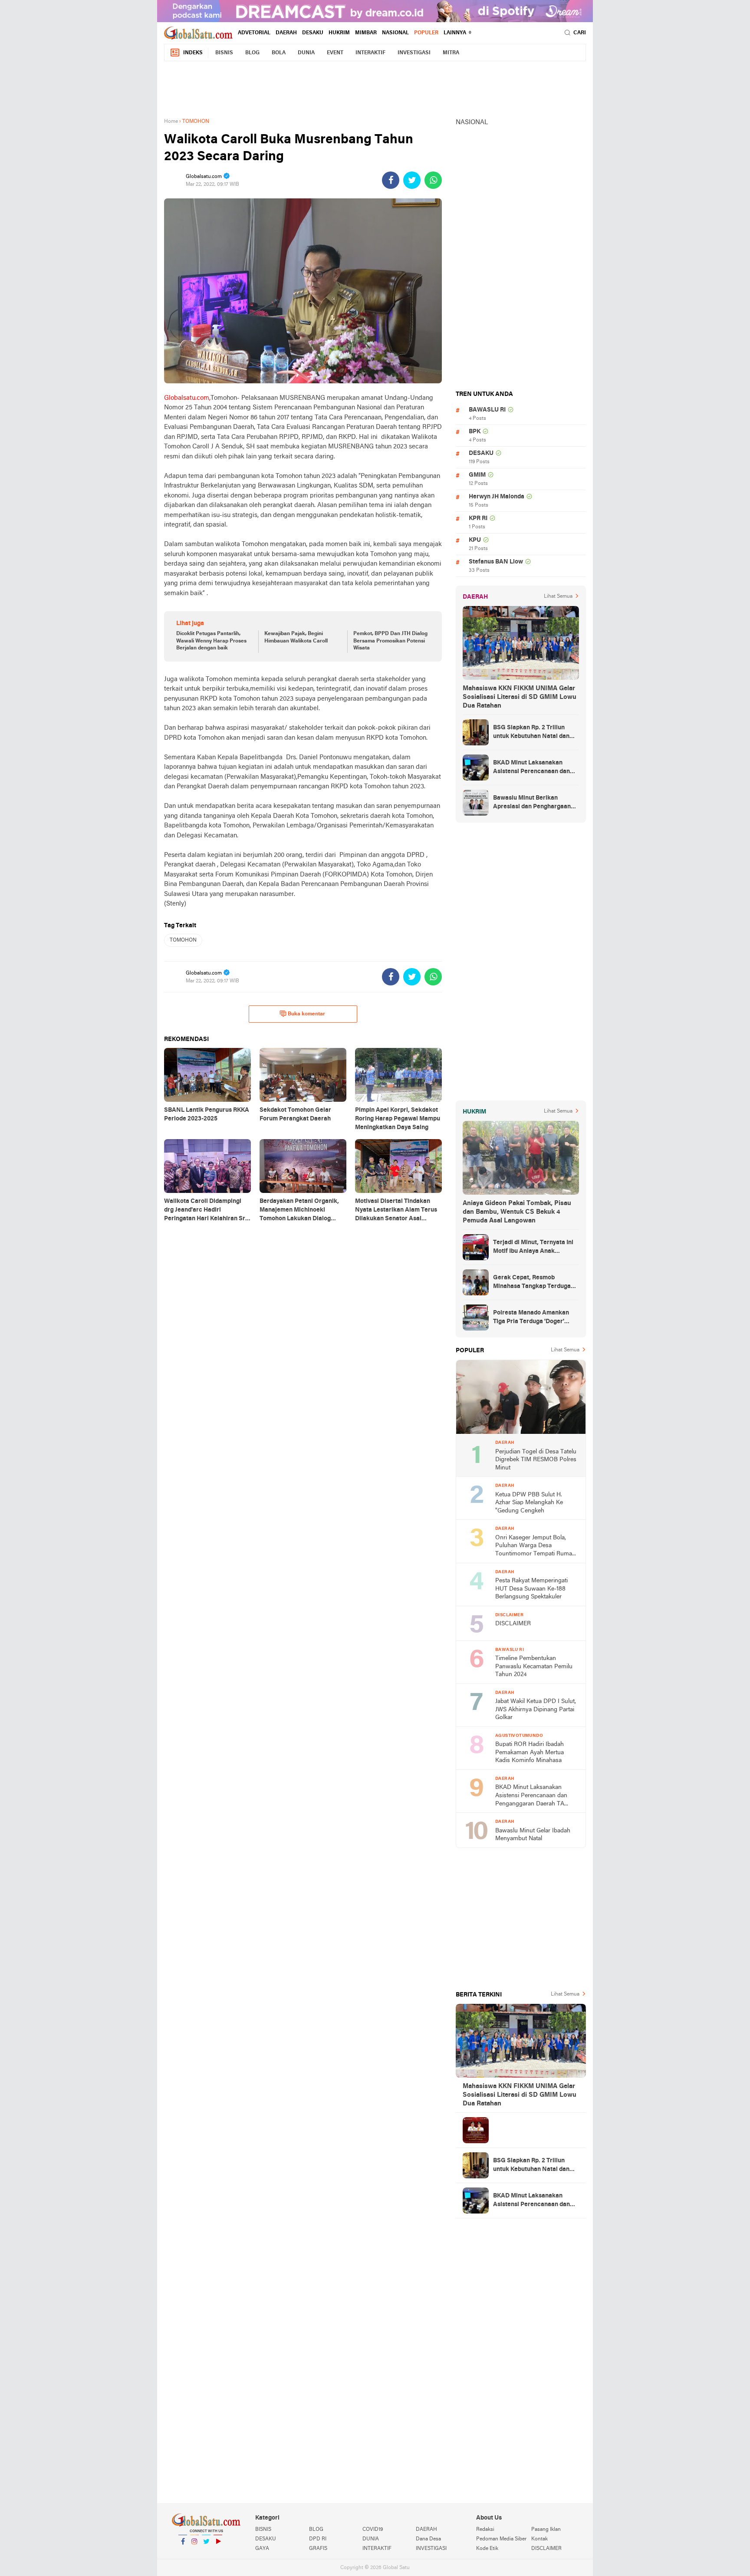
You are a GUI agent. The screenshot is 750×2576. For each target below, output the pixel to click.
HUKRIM (339, 33)
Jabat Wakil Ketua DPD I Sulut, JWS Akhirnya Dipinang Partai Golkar (536, 1710)
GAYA (262, 2549)
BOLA (279, 53)
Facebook (183, 2553)
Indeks (193, 53)
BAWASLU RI (487, 410)
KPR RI (478, 519)
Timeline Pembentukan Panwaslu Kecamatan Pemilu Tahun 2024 (534, 1667)
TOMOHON (183, 940)
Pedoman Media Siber (501, 2539)
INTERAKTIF (370, 53)
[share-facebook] (391, 180)
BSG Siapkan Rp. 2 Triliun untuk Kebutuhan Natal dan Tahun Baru (531, 733)
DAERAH (286, 33)
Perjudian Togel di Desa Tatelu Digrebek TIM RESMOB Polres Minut (536, 1460)
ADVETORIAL (254, 33)
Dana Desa (428, 2539)
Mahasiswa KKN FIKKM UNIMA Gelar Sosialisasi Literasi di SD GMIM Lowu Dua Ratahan (520, 697)
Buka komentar (306, 1014)
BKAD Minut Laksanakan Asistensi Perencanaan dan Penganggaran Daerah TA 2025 (531, 768)
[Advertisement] (375, 88)
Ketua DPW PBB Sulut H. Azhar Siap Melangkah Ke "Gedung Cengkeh (529, 1503)
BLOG (252, 53)
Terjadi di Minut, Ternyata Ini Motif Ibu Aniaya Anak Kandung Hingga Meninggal (533, 1248)
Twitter (206, 2553)
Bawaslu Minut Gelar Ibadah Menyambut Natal (533, 1835)
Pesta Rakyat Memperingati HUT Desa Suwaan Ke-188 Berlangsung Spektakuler (531, 1589)
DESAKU (313, 33)
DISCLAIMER (513, 1624)
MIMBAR (366, 33)
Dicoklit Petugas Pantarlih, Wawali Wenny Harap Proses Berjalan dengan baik (211, 641)
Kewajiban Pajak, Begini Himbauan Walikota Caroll (296, 637)
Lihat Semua (558, 596)
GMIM (477, 475)
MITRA (451, 53)
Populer (426, 33)
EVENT (335, 53)
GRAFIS (318, 2549)
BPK (475, 432)
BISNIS (224, 53)
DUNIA (306, 53)
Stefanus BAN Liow (496, 562)
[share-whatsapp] (433, 180)
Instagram (194, 2553)
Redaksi (485, 2530)
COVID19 (373, 2530)
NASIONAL (395, 33)
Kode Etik (487, 2549)
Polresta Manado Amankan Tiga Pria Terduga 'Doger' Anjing (531, 1318)
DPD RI (318, 2539)
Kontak (539, 2539)
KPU (475, 540)
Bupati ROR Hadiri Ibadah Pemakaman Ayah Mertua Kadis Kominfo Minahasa (530, 1752)
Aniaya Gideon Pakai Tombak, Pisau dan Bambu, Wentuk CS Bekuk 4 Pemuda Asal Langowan (517, 1212)
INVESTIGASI (414, 53)
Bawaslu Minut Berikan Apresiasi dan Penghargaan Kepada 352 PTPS (532, 803)
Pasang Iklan (546, 2530)
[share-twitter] (412, 180)
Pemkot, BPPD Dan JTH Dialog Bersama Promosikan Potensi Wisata (390, 641)
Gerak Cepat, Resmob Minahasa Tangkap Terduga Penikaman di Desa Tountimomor (532, 1283)
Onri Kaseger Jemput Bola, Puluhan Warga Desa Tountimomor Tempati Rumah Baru (535, 1547)
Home (171, 122)
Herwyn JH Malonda (497, 497)
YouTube (218, 2553)
